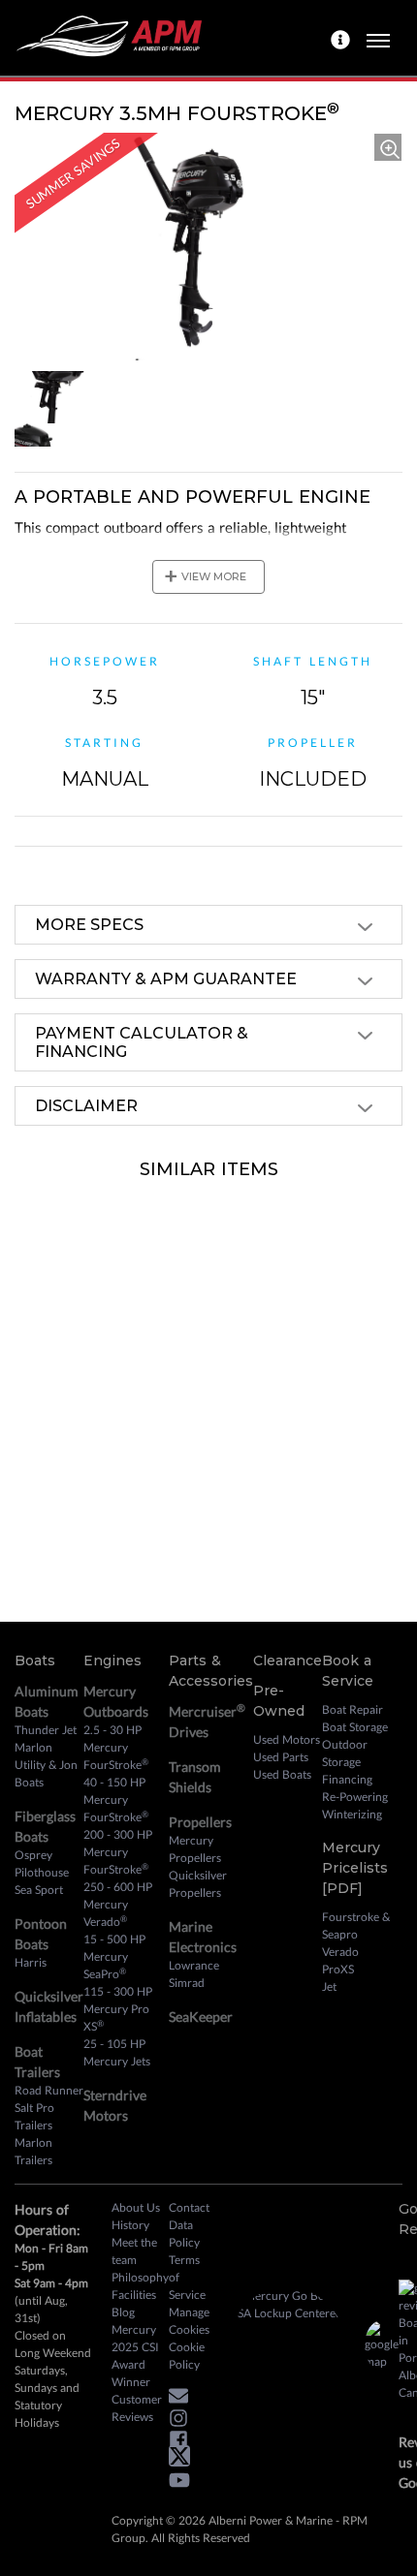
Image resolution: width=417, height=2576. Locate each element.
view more (205, 576)
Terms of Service (187, 2277)
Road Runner (49, 2090)
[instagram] (183, 2421)
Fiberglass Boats (45, 1826)
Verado (340, 1952)
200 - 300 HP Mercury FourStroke (118, 1852)
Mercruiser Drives (207, 1721)
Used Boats (282, 1774)
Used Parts (281, 1757)
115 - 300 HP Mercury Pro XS (118, 2009)
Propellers (200, 1822)
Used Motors (287, 1739)
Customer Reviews (137, 2408)
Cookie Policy (187, 2356)
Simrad (187, 1983)
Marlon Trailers (33, 2151)
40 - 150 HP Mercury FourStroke (116, 1800)
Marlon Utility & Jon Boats (46, 1765)
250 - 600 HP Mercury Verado (118, 1904)
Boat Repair (353, 1709)
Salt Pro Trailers (34, 2116)
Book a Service (348, 1671)
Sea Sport (39, 1890)
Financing (347, 1779)
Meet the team (134, 2251)
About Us (136, 2207)
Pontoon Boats (41, 1934)
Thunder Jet (46, 1730)
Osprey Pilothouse (42, 1863)
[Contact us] (343, 38)
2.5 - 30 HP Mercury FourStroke (116, 1747)
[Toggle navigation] (378, 38)
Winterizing (352, 1814)
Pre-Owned (279, 1701)
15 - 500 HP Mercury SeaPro (114, 1956)
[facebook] (183, 2443)
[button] (183, 2399)
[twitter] (184, 2460)
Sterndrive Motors (115, 2105)
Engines (112, 1660)
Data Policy (184, 2234)
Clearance (288, 1660)
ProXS (338, 1969)
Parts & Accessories (211, 1671)
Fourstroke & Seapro (356, 1925)
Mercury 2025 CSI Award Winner (135, 2356)
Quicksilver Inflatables (49, 2006)
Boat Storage (355, 1727)
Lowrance (194, 1965)
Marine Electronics (203, 1937)
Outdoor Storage (345, 1753)
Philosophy (140, 2277)
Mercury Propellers (195, 1849)
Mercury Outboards (116, 1701)
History (130, 2225)
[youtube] (184, 2483)
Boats (35, 1660)
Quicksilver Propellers (198, 1884)
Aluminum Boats (47, 1701)
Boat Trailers (37, 2062)
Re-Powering (355, 1797)
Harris (31, 1962)
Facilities (134, 2295)
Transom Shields (195, 1777)
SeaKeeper (201, 2017)
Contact (189, 2207)
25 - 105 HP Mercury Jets (117, 2052)
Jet (329, 1986)
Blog (123, 2312)
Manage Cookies (189, 2321)
